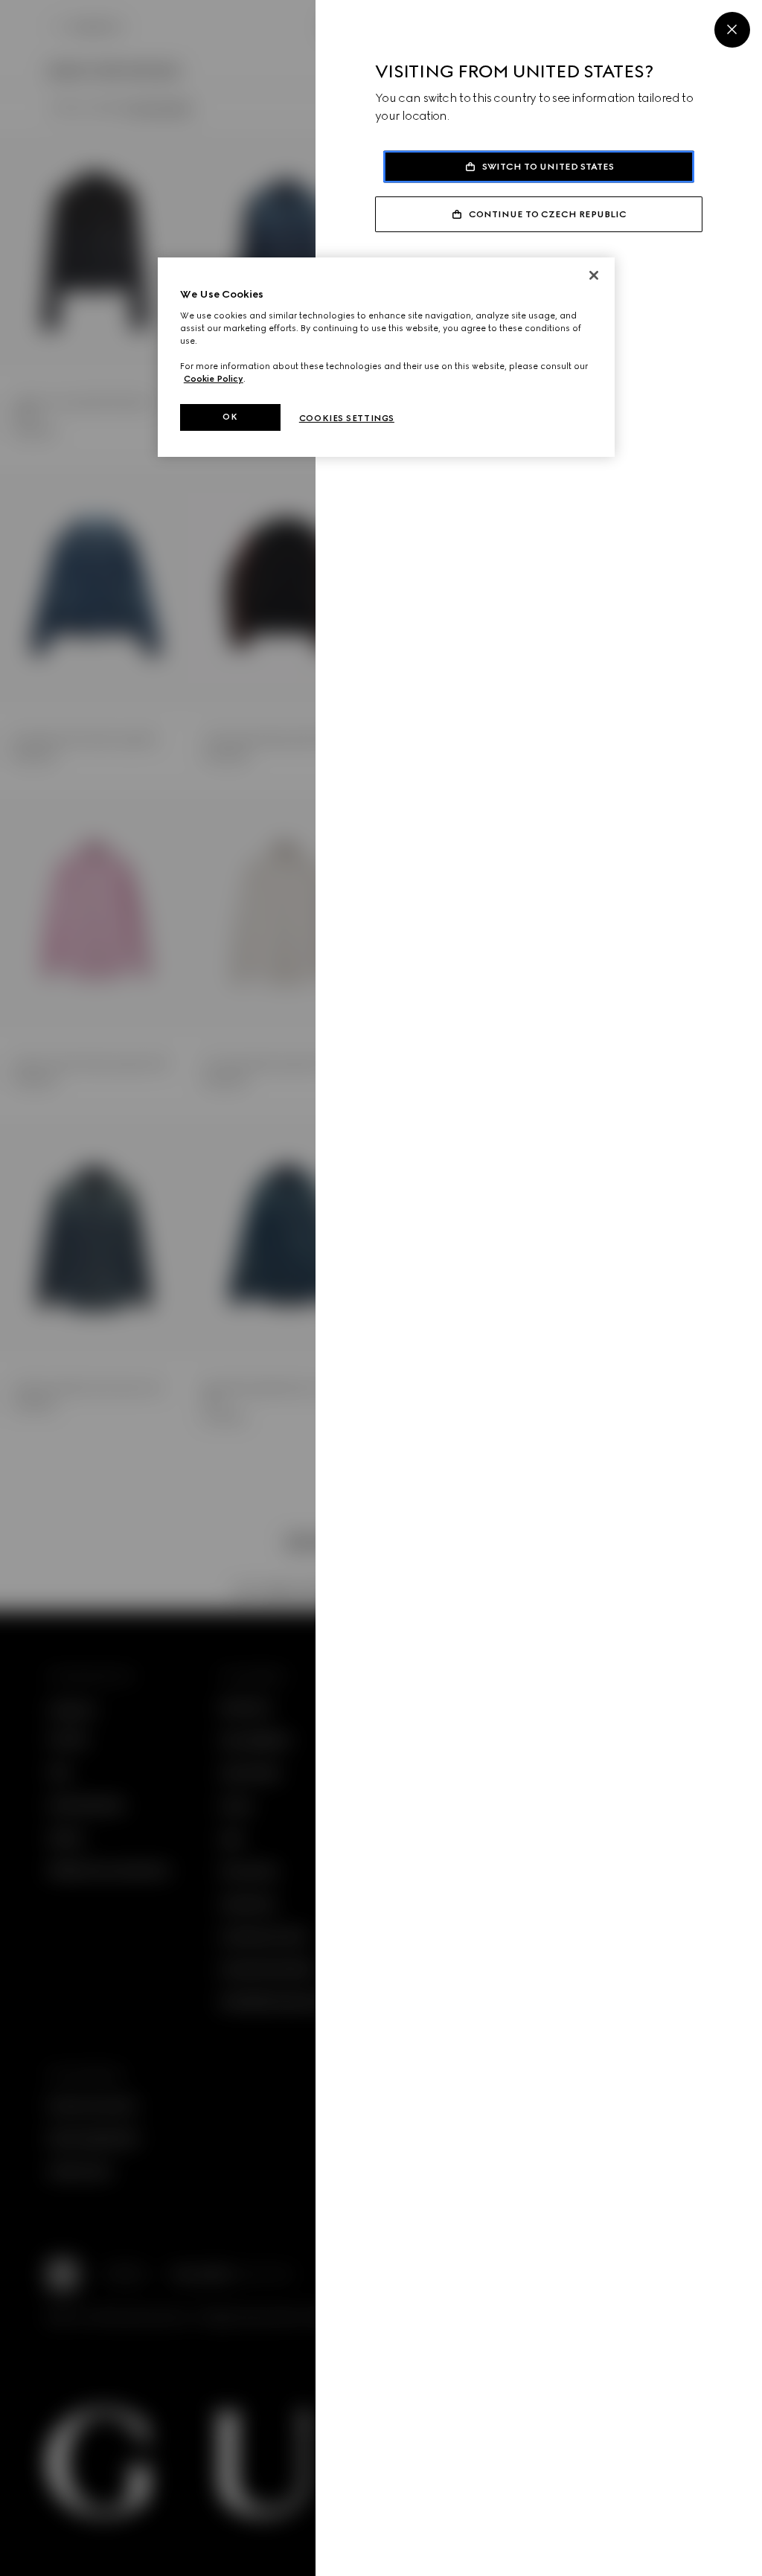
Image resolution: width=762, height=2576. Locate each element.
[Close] (732, 30)
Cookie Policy (214, 379)
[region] (386, 357)
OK (230, 417)
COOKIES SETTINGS (347, 418)
